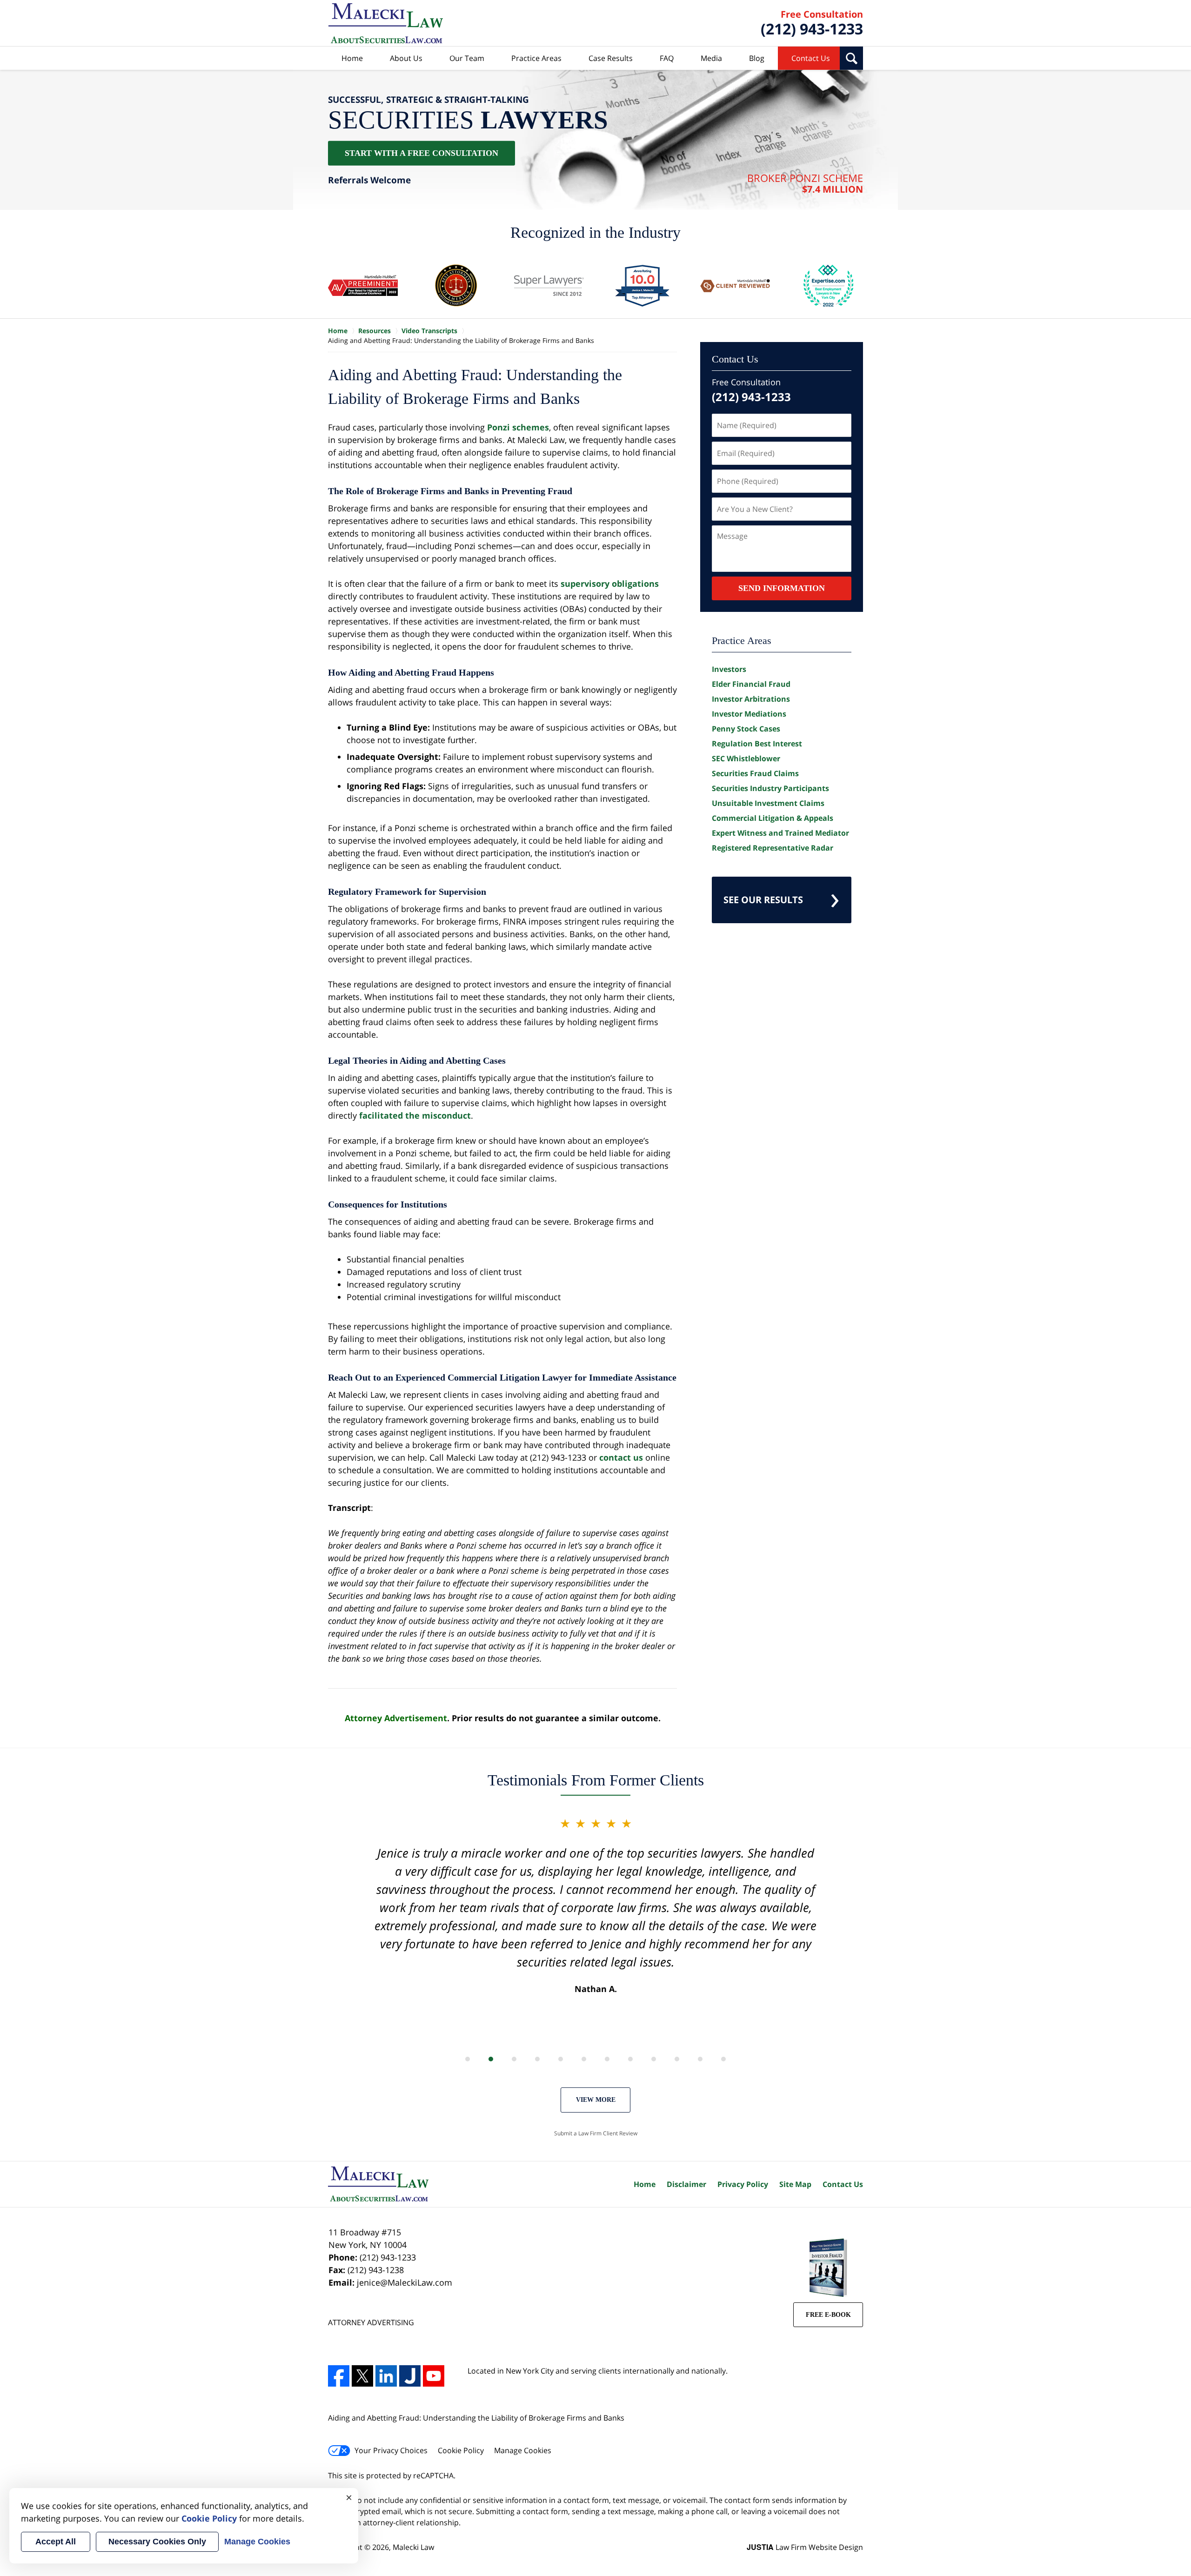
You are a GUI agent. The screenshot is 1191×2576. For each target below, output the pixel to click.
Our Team (467, 58)
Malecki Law (413, 2547)
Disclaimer (686, 2184)
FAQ (667, 58)
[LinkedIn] (386, 2376)
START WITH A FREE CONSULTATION (422, 153)
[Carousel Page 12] (723, 2059)
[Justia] (410, 2376)
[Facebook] (339, 2376)
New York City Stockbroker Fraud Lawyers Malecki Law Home (386, 23)
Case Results (611, 58)
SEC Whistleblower (746, 758)
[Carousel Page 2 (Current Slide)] (491, 2059)
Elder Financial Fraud (751, 684)
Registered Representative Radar (773, 848)
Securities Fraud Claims (755, 773)
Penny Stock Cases (746, 729)
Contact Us (811, 58)
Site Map (795, 2184)
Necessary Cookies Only (157, 2542)
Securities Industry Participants (770, 788)
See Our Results (763, 900)
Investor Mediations (749, 714)
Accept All (56, 2542)
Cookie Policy (461, 2450)
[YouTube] (434, 2376)
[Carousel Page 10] (677, 2059)
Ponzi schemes (518, 427)
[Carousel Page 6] (584, 2059)
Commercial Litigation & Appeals (773, 818)
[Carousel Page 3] (514, 2059)
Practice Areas (536, 58)
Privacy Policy (743, 2184)
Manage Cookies (523, 2450)
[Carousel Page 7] (607, 2059)
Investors (729, 669)
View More (596, 2100)
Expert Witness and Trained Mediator (780, 833)
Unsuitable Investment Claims (768, 803)
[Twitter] (362, 2376)
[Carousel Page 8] (630, 2059)
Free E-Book (828, 2315)
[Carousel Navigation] (595, 2058)
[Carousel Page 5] (561, 2059)
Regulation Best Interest (757, 744)
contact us (621, 1457)
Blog (757, 58)
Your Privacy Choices (391, 2450)
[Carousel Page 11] (700, 2059)
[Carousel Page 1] (468, 2059)
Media (711, 58)
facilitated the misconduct (415, 1115)
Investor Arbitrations (751, 699)
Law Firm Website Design (805, 2547)
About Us (406, 58)
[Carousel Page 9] (654, 2059)
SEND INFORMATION (782, 588)
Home (352, 58)
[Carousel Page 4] (537, 2059)
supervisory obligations (610, 584)
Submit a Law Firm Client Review (596, 2133)
